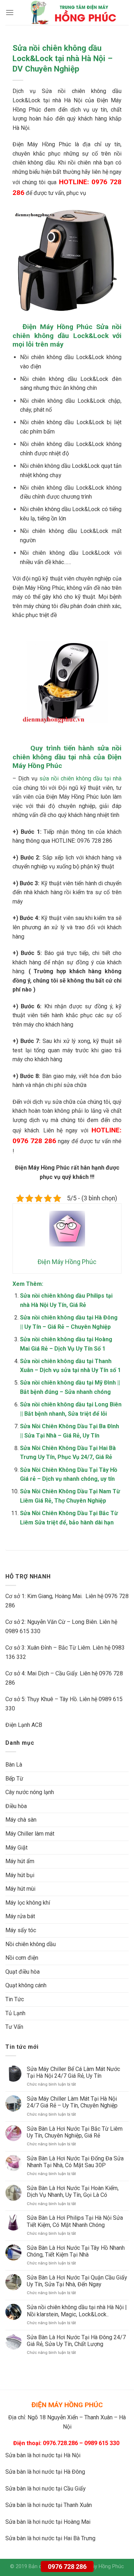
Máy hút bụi (20, 1875)
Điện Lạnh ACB (24, 1725)
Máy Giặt (16, 1848)
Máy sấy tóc (21, 1930)
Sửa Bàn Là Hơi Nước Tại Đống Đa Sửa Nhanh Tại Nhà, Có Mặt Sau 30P (75, 2162)
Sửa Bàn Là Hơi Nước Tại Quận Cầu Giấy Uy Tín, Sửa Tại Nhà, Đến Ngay (77, 2281)
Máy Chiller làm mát (30, 1834)
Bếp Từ (14, 1779)
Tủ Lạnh (15, 2013)
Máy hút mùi (20, 1889)
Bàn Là (14, 1765)
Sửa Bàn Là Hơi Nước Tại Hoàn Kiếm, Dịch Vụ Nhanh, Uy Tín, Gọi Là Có (73, 2191)
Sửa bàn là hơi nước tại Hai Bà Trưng (50, 2538)
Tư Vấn (14, 2027)
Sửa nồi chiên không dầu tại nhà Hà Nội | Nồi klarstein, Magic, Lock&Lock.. (77, 2311)
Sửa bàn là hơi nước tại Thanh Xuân (49, 2505)
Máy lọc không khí (28, 1903)
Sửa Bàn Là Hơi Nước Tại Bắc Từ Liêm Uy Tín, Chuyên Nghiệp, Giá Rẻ (75, 2132)
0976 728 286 (67, 2567)
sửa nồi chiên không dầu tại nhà (80, 778)
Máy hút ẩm (20, 1861)
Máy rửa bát (20, 1916)
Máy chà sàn (21, 1820)
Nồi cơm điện (22, 1958)
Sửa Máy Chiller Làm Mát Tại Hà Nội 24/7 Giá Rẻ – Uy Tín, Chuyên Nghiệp (72, 2102)
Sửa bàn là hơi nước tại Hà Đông (45, 2472)
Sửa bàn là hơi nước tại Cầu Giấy (46, 2489)
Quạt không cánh (26, 1985)
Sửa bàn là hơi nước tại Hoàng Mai (48, 2522)
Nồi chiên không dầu (31, 1944)
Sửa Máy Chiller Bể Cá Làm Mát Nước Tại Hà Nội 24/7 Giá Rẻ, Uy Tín (73, 2072)
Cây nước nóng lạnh (30, 1792)
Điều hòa (16, 1806)
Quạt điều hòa (23, 1972)
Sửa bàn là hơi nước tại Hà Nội (43, 2455)
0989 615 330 (23, 1631)
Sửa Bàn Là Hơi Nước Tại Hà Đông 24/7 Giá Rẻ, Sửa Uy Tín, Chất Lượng (76, 2341)
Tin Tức (15, 1999)
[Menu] (10, 12)
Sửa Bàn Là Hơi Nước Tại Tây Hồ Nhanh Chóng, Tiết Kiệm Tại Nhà (76, 2251)
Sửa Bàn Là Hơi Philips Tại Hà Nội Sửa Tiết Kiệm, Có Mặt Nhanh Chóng (75, 2221)
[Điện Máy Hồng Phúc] (73, 13)
